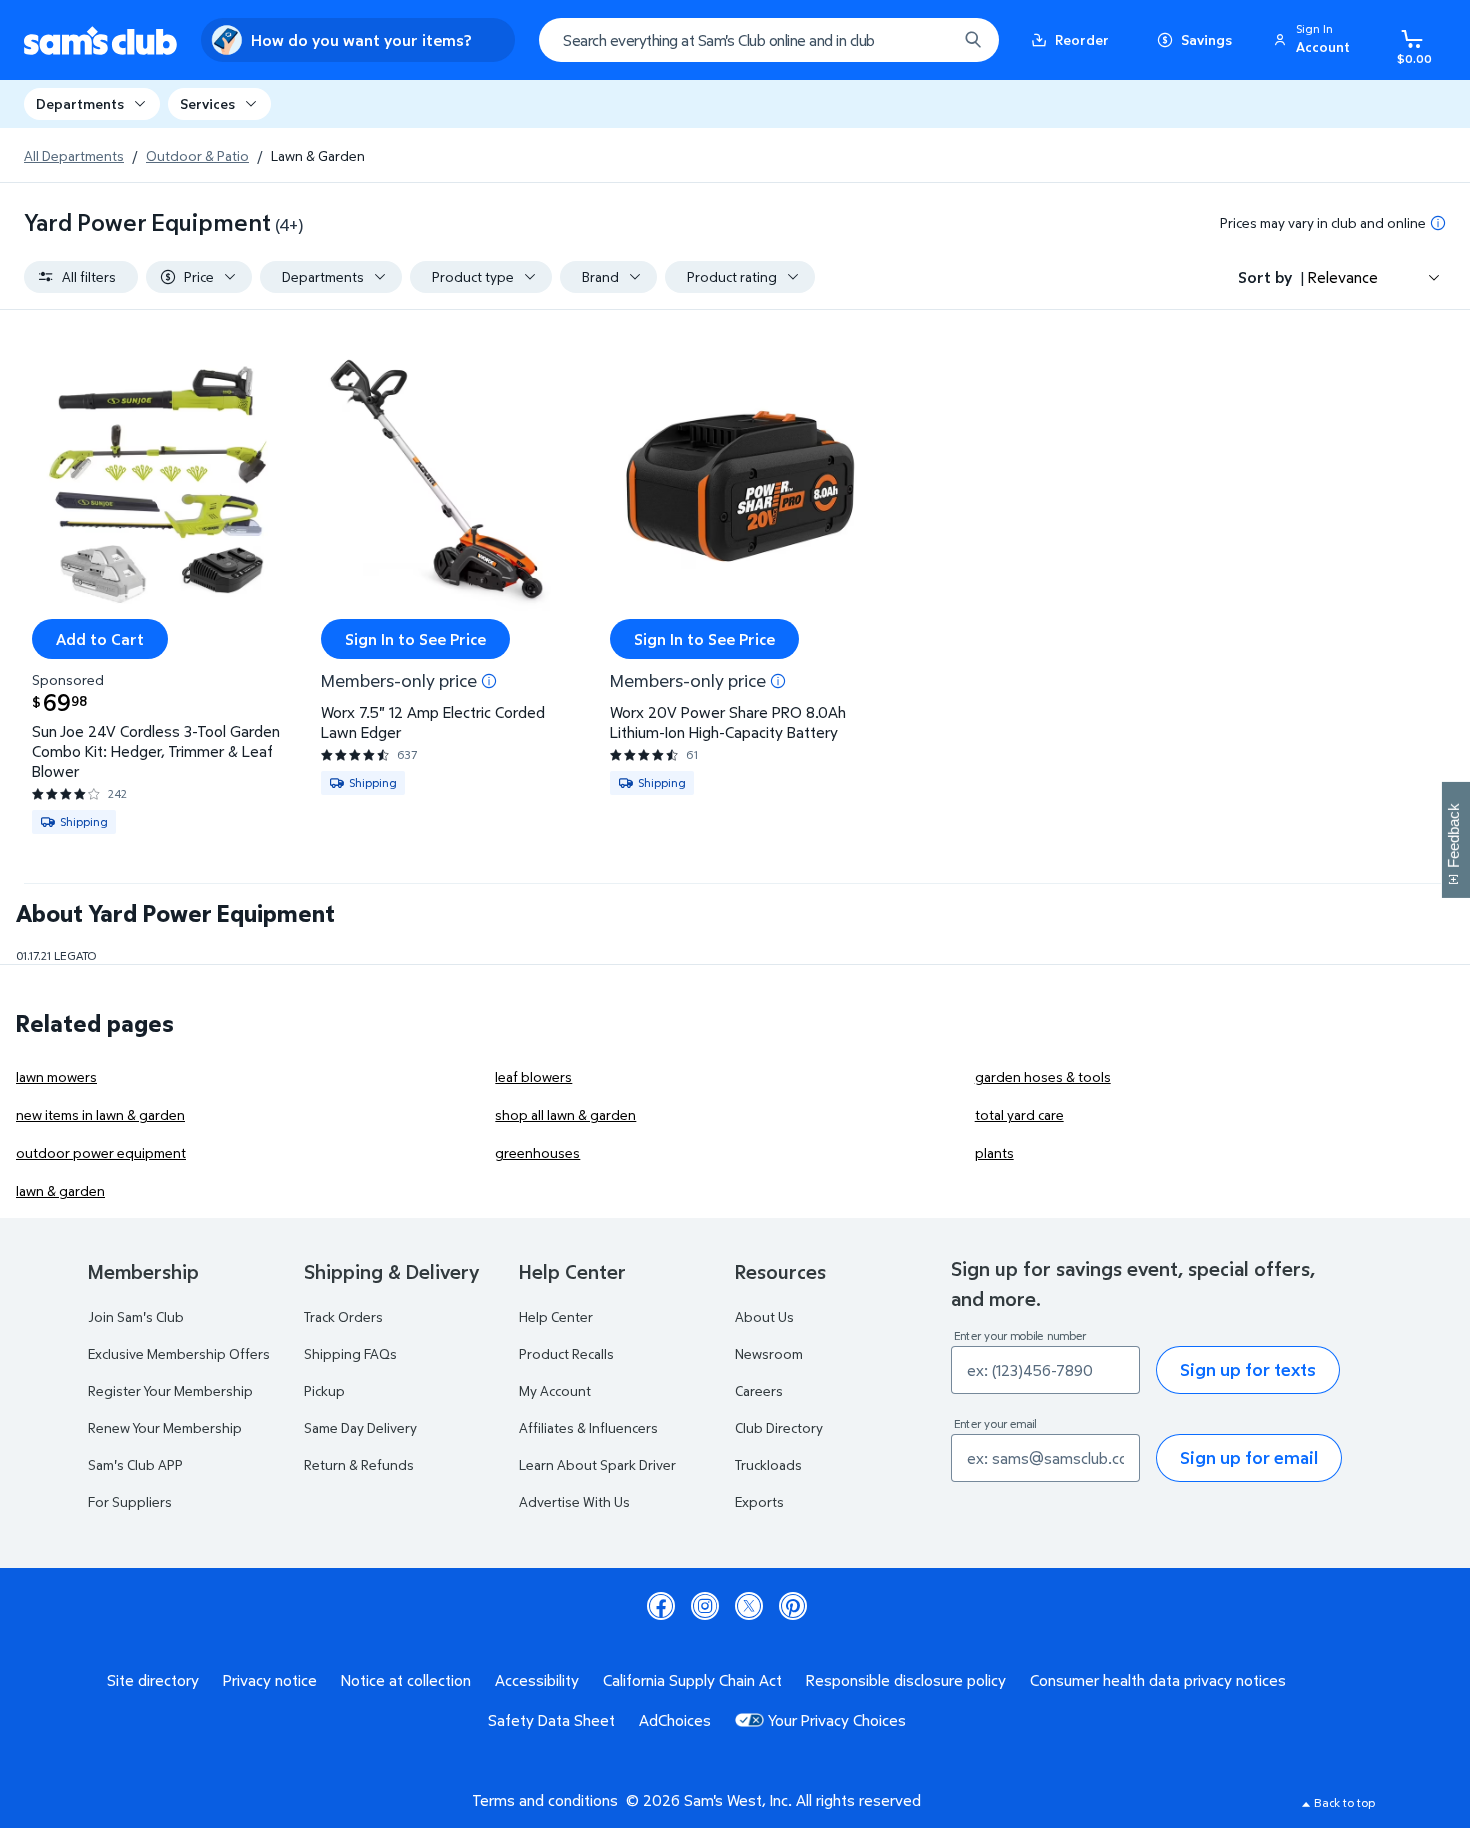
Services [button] (207, 103)
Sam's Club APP (135, 1464)
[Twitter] (749, 1606)
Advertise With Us (574, 1501)
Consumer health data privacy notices (1158, 1680)
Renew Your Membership (165, 1427)
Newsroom (769, 1353)
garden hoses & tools (1043, 1076)
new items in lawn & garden (100, 1114)
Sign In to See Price (415, 639)
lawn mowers (56, 1076)
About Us (764, 1316)
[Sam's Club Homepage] (100, 40)
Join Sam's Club (136, 1316)
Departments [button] (80, 103)
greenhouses (537, 1152)
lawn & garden (60, 1190)
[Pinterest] (793, 1606)
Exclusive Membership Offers (179, 1353)
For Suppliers (130, 1501)
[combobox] (769, 40)
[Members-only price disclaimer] (489, 681)
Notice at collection (406, 1680)
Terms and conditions (545, 1800)
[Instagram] (705, 1606)
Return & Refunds (359, 1464)
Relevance (1343, 277)
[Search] (973, 40)
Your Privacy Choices (837, 1720)
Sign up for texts (1248, 1369)
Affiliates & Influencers (588, 1427)
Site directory (153, 1680)
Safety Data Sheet (551, 1720)
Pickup (324, 1390)
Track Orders (343, 1316)
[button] (1315, 40)
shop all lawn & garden (565, 1114)
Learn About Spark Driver (597, 1464)
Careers (759, 1390)
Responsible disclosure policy (906, 1680)
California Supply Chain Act (692, 1680)
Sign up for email (1249, 1457)
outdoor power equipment (101, 1152)
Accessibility (537, 1680)
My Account (555, 1390)
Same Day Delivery (360, 1427)
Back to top (1344, 1802)
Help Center (556, 1316)
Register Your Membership (170, 1390)
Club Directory (779, 1427)
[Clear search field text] (927, 40)
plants (994, 1152)
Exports (759, 1501)
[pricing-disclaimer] (1438, 223)
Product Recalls (566, 1353)
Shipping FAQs (350, 1353)
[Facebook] (661, 1606)
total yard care (1019, 1114)
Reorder (1082, 39)
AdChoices (675, 1720)
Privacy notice (270, 1680)
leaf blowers (533, 1076)
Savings (1206, 39)
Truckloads (768, 1464)
